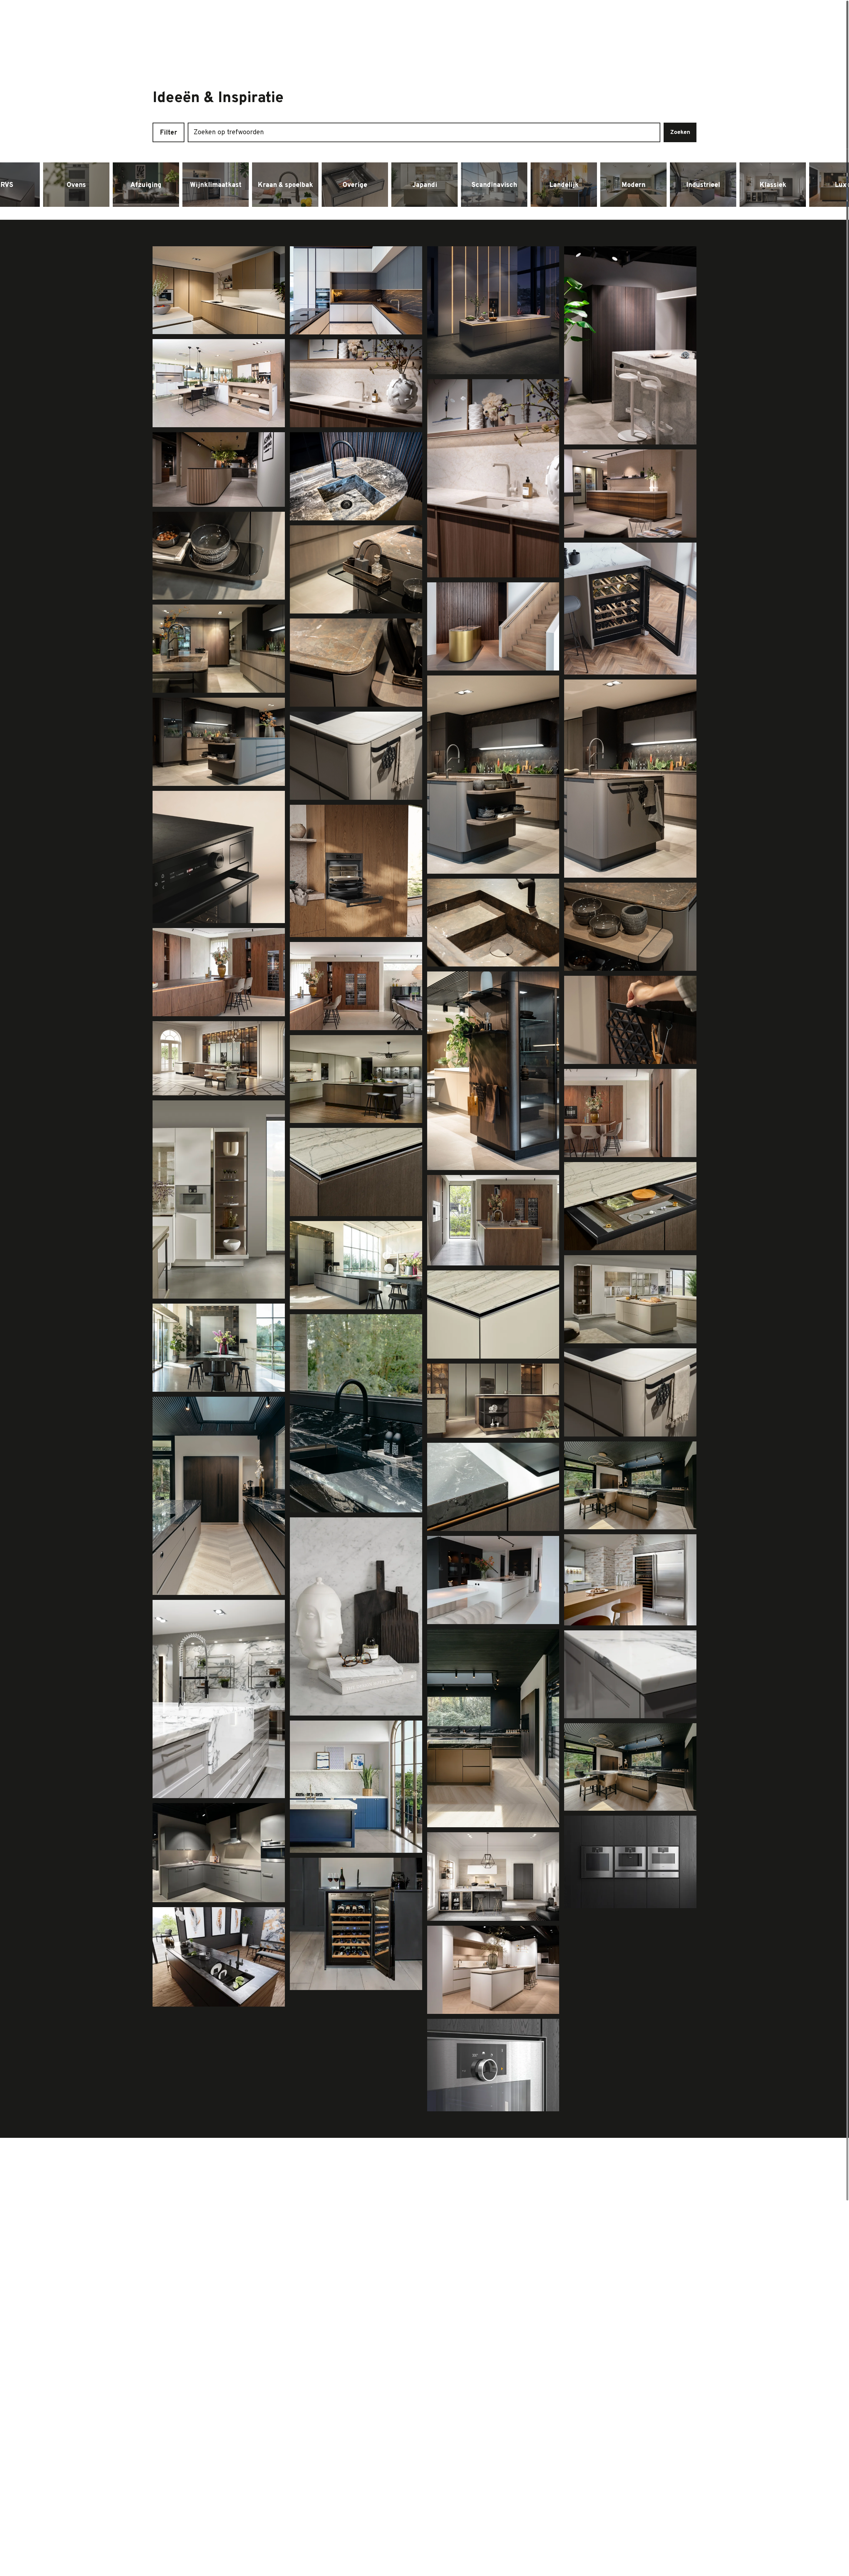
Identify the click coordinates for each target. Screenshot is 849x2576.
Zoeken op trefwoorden (229, 133)
